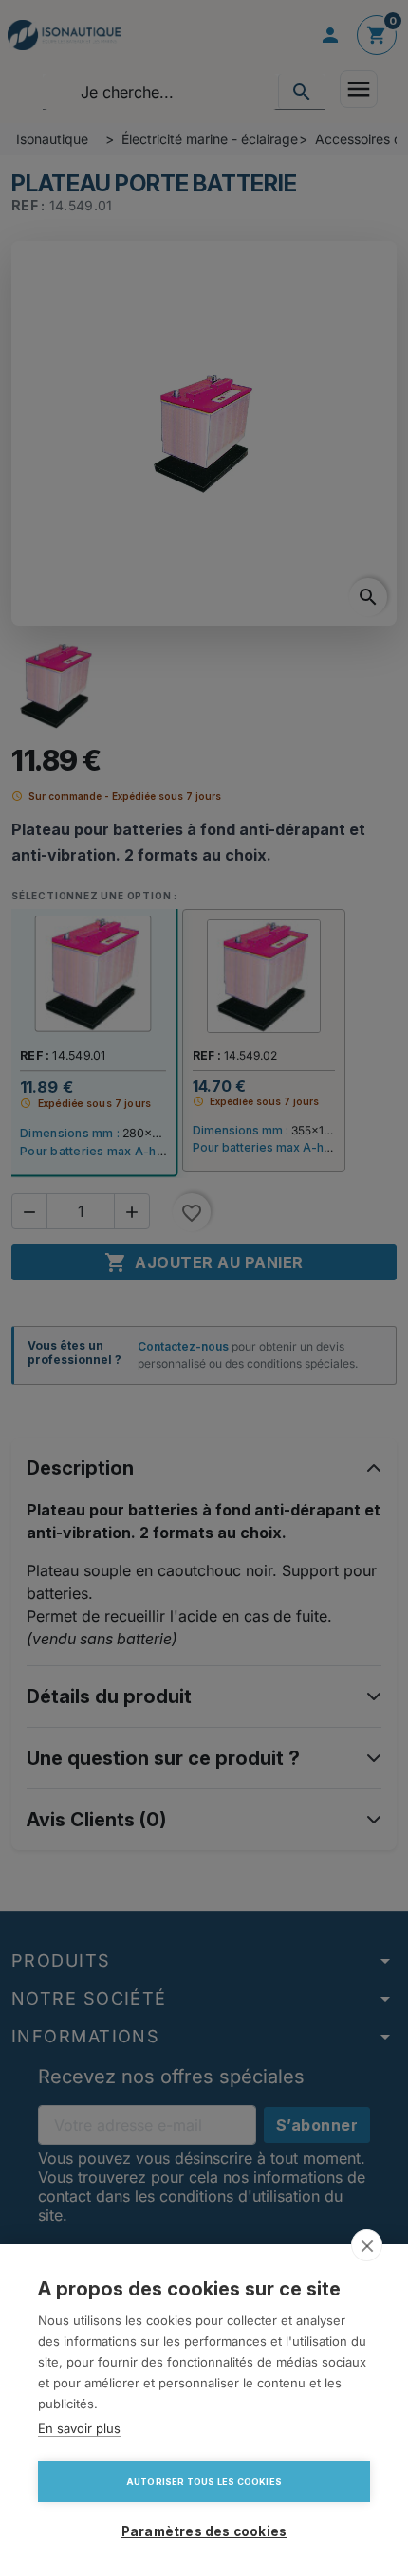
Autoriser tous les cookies (204, 2482)
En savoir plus (79, 2428)
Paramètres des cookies (204, 2531)
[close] (367, 2245)
